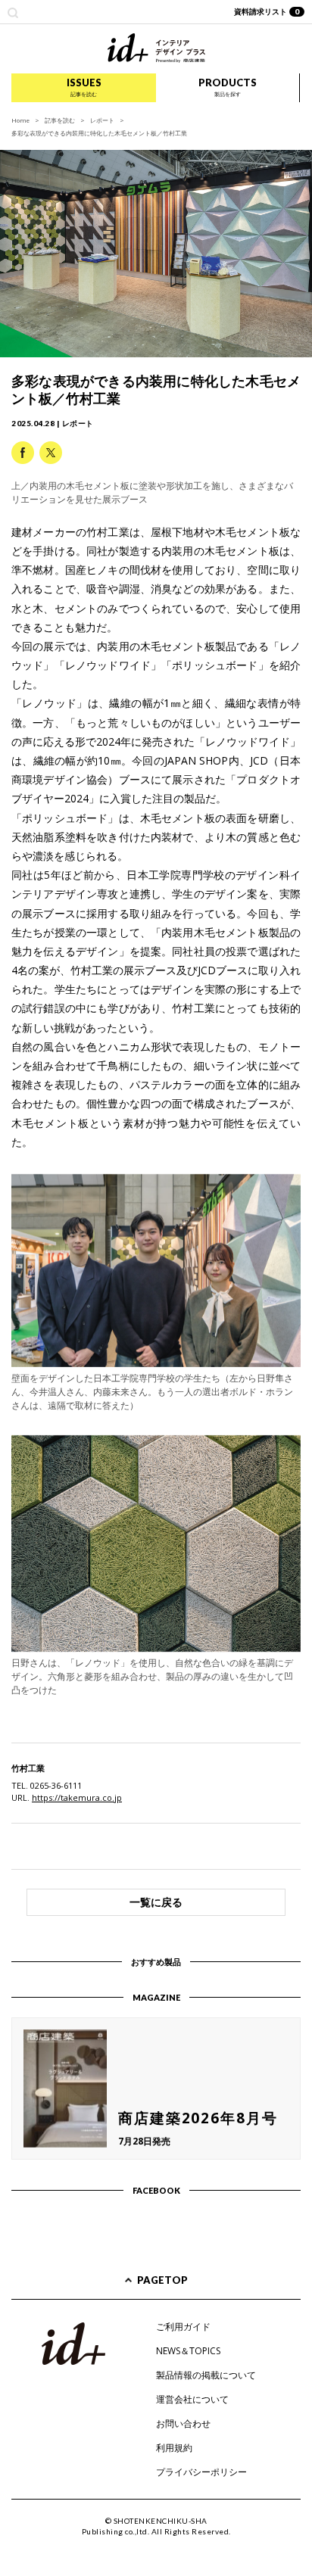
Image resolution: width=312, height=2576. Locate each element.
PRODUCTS (228, 87)
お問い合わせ (183, 2423)
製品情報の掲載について (206, 2375)
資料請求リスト (267, 11)
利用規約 (174, 2448)
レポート (102, 120)
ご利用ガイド (183, 2327)
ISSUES (84, 87)
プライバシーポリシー (201, 2472)
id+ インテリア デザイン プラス (156, 48)
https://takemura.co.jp (77, 1797)
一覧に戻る (156, 1902)
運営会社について (192, 2399)
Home (20, 120)
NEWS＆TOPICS (188, 2351)
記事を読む (60, 120)
